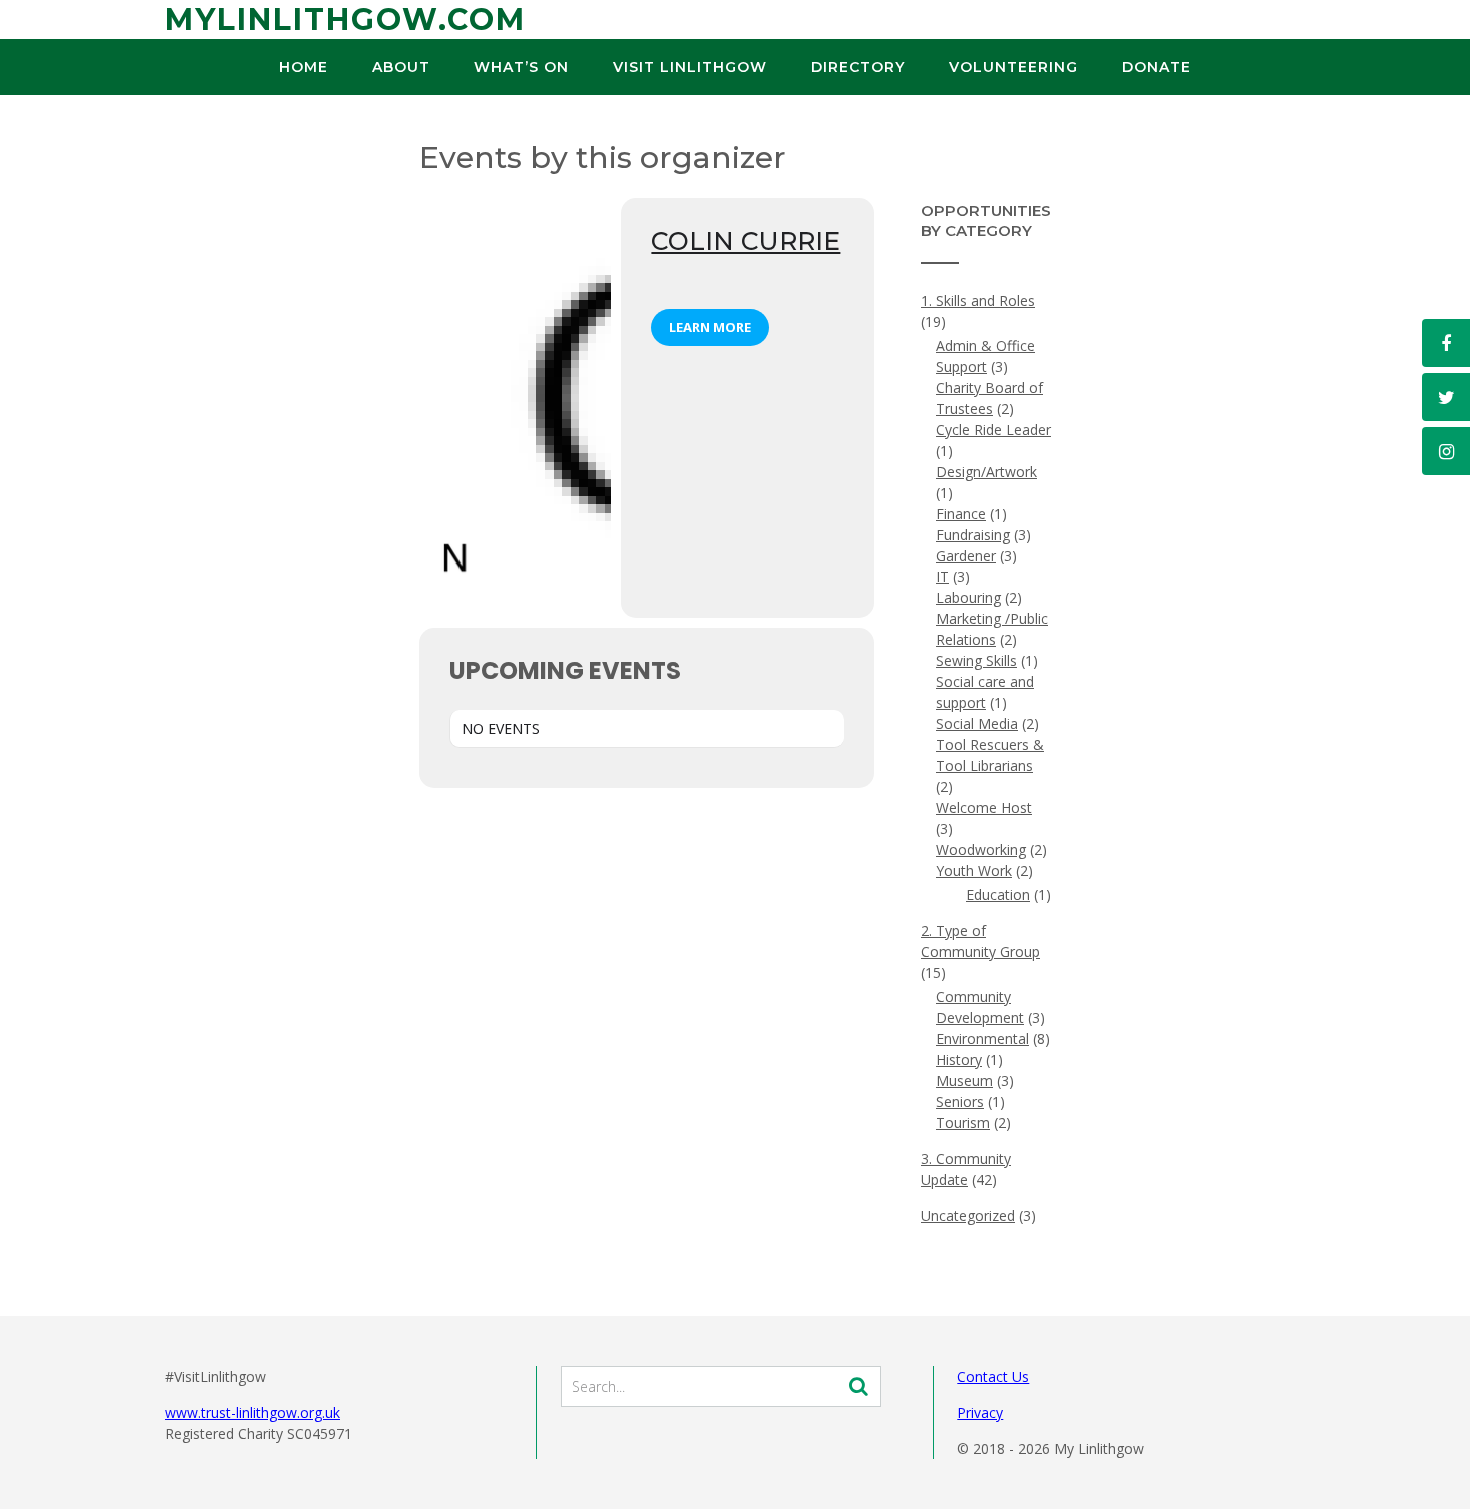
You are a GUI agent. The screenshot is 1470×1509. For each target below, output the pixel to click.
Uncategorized (968, 1215)
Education (998, 894)
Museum (964, 1080)
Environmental (982, 1038)
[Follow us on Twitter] (1446, 397)
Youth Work (974, 870)
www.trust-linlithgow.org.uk (252, 1412)
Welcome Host (984, 807)
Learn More (710, 327)
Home (303, 67)
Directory (858, 67)
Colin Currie (745, 241)
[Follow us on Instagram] (1446, 451)
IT (942, 576)
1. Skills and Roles (978, 300)
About (401, 67)
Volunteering (1013, 67)
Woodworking (981, 849)
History (959, 1059)
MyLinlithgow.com (345, 19)
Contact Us (993, 1376)
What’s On (521, 67)
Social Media (977, 723)
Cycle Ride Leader (993, 429)
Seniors (960, 1101)
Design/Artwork (986, 471)
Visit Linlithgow (690, 67)
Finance (961, 513)
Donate (1156, 67)
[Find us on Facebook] (1446, 343)
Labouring (968, 597)
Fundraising (973, 534)
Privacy (980, 1412)
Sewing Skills (976, 660)
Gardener (966, 555)
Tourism (963, 1122)
